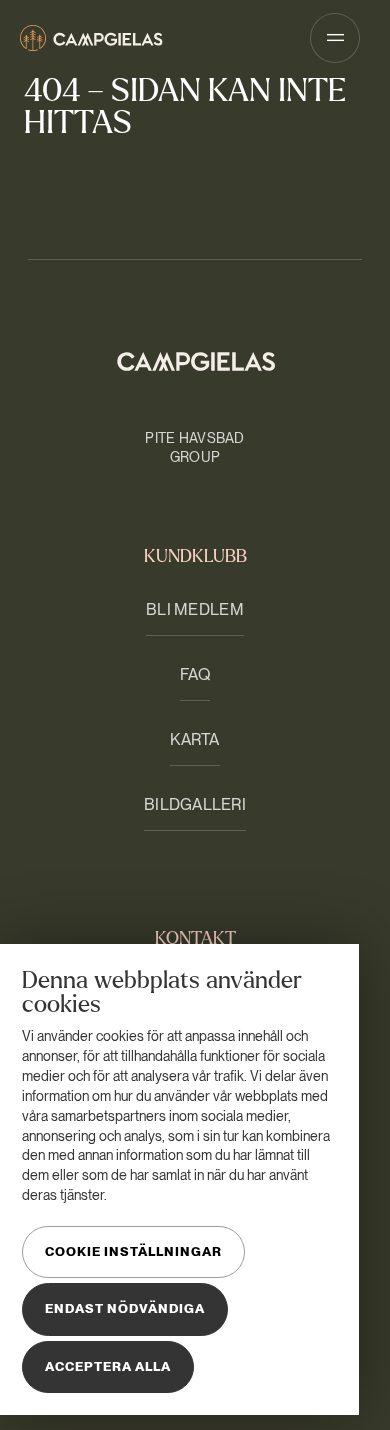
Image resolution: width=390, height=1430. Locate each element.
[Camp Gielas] (91, 38)
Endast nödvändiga (125, 1308)
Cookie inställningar (133, 1251)
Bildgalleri (195, 804)
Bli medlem (195, 609)
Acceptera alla (108, 1366)
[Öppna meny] (335, 38)
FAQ (195, 674)
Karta (194, 739)
